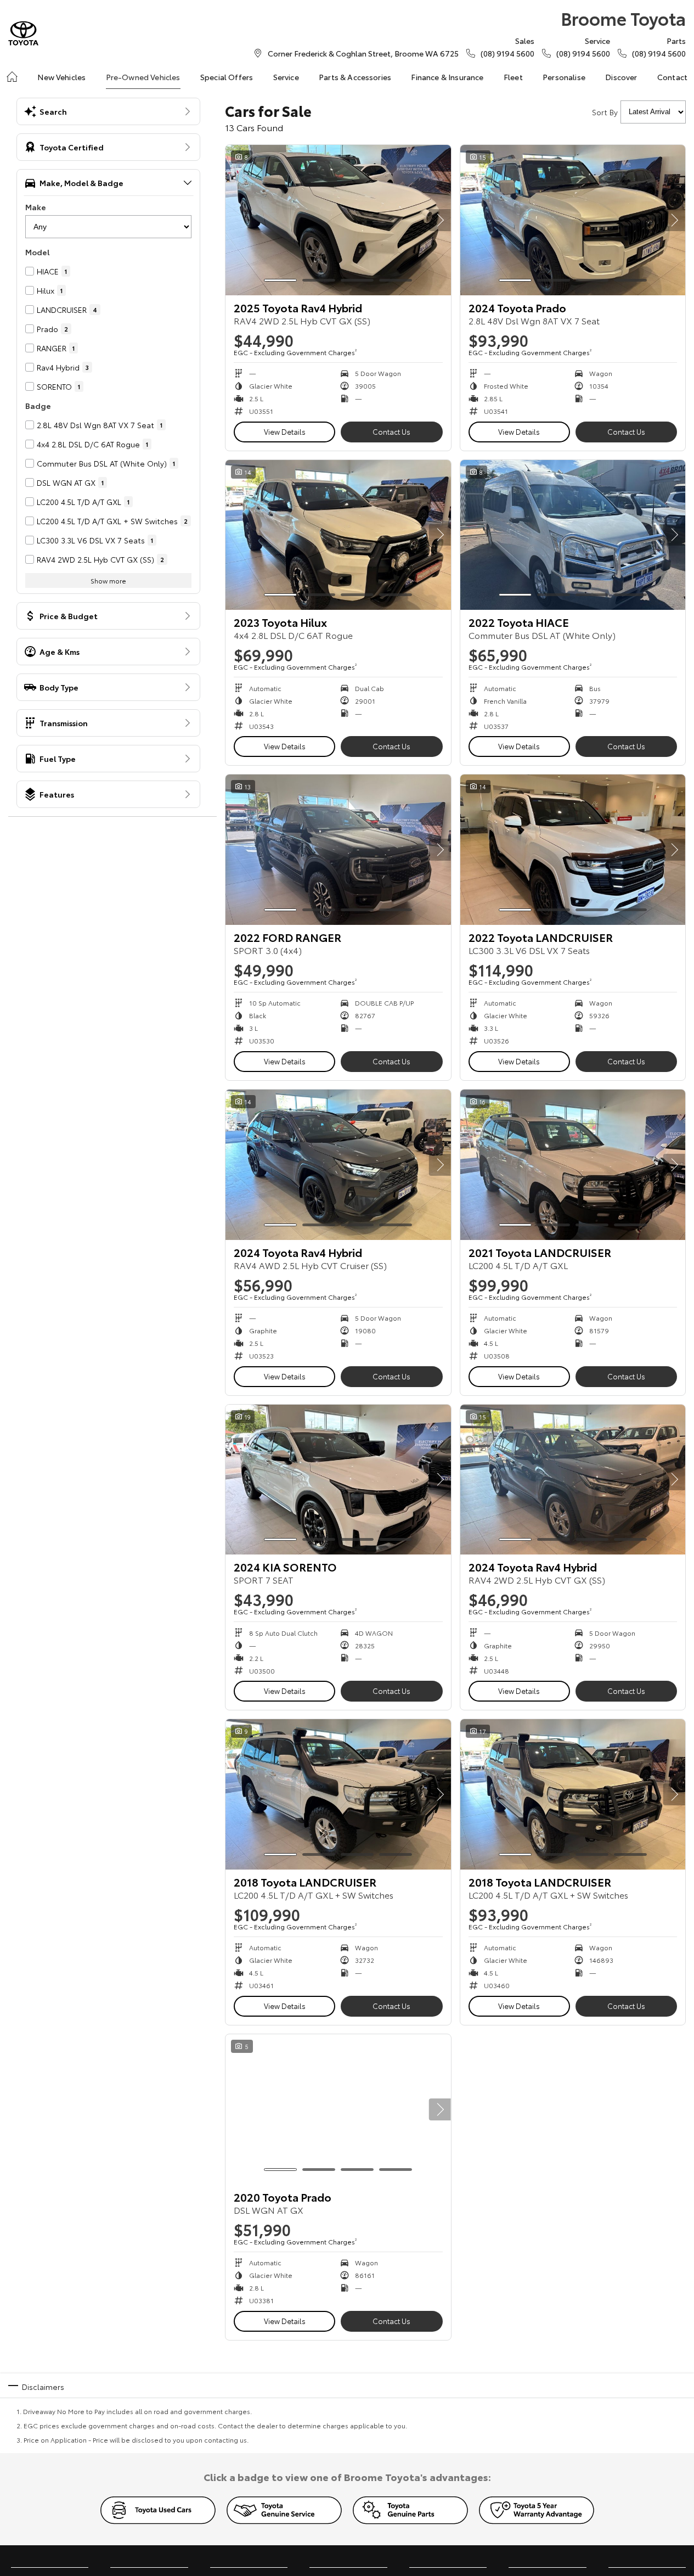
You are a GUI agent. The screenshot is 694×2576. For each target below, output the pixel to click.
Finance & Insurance (447, 77)
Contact (672, 77)
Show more (108, 580)
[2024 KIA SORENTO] (338, 1480)
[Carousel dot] (280, 280)
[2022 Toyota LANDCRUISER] (573, 850)
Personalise (564, 77)
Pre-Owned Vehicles (143, 77)
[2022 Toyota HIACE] (573, 535)
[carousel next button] (440, 220)
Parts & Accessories (355, 77)
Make (36, 207)
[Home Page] (23, 33)
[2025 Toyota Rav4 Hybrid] (338, 220)
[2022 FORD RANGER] (338, 850)
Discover (621, 77)
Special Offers (227, 77)
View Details (285, 431)
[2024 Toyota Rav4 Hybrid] (338, 1165)
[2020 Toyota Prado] (338, 2109)
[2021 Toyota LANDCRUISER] (573, 1165)
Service (286, 77)
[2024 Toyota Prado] (573, 220)
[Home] (12, 77)
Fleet (513, 77)
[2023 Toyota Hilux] (338, 535)
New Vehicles (61, 77)
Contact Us (391, 431)
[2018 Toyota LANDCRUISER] (338, 1794)
